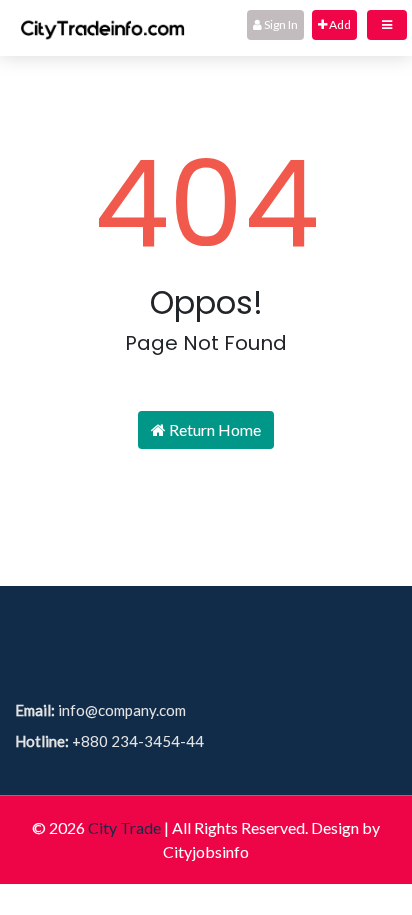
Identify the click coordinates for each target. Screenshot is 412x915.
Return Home (213, 429)
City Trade (124, 827)
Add (339, 24)
